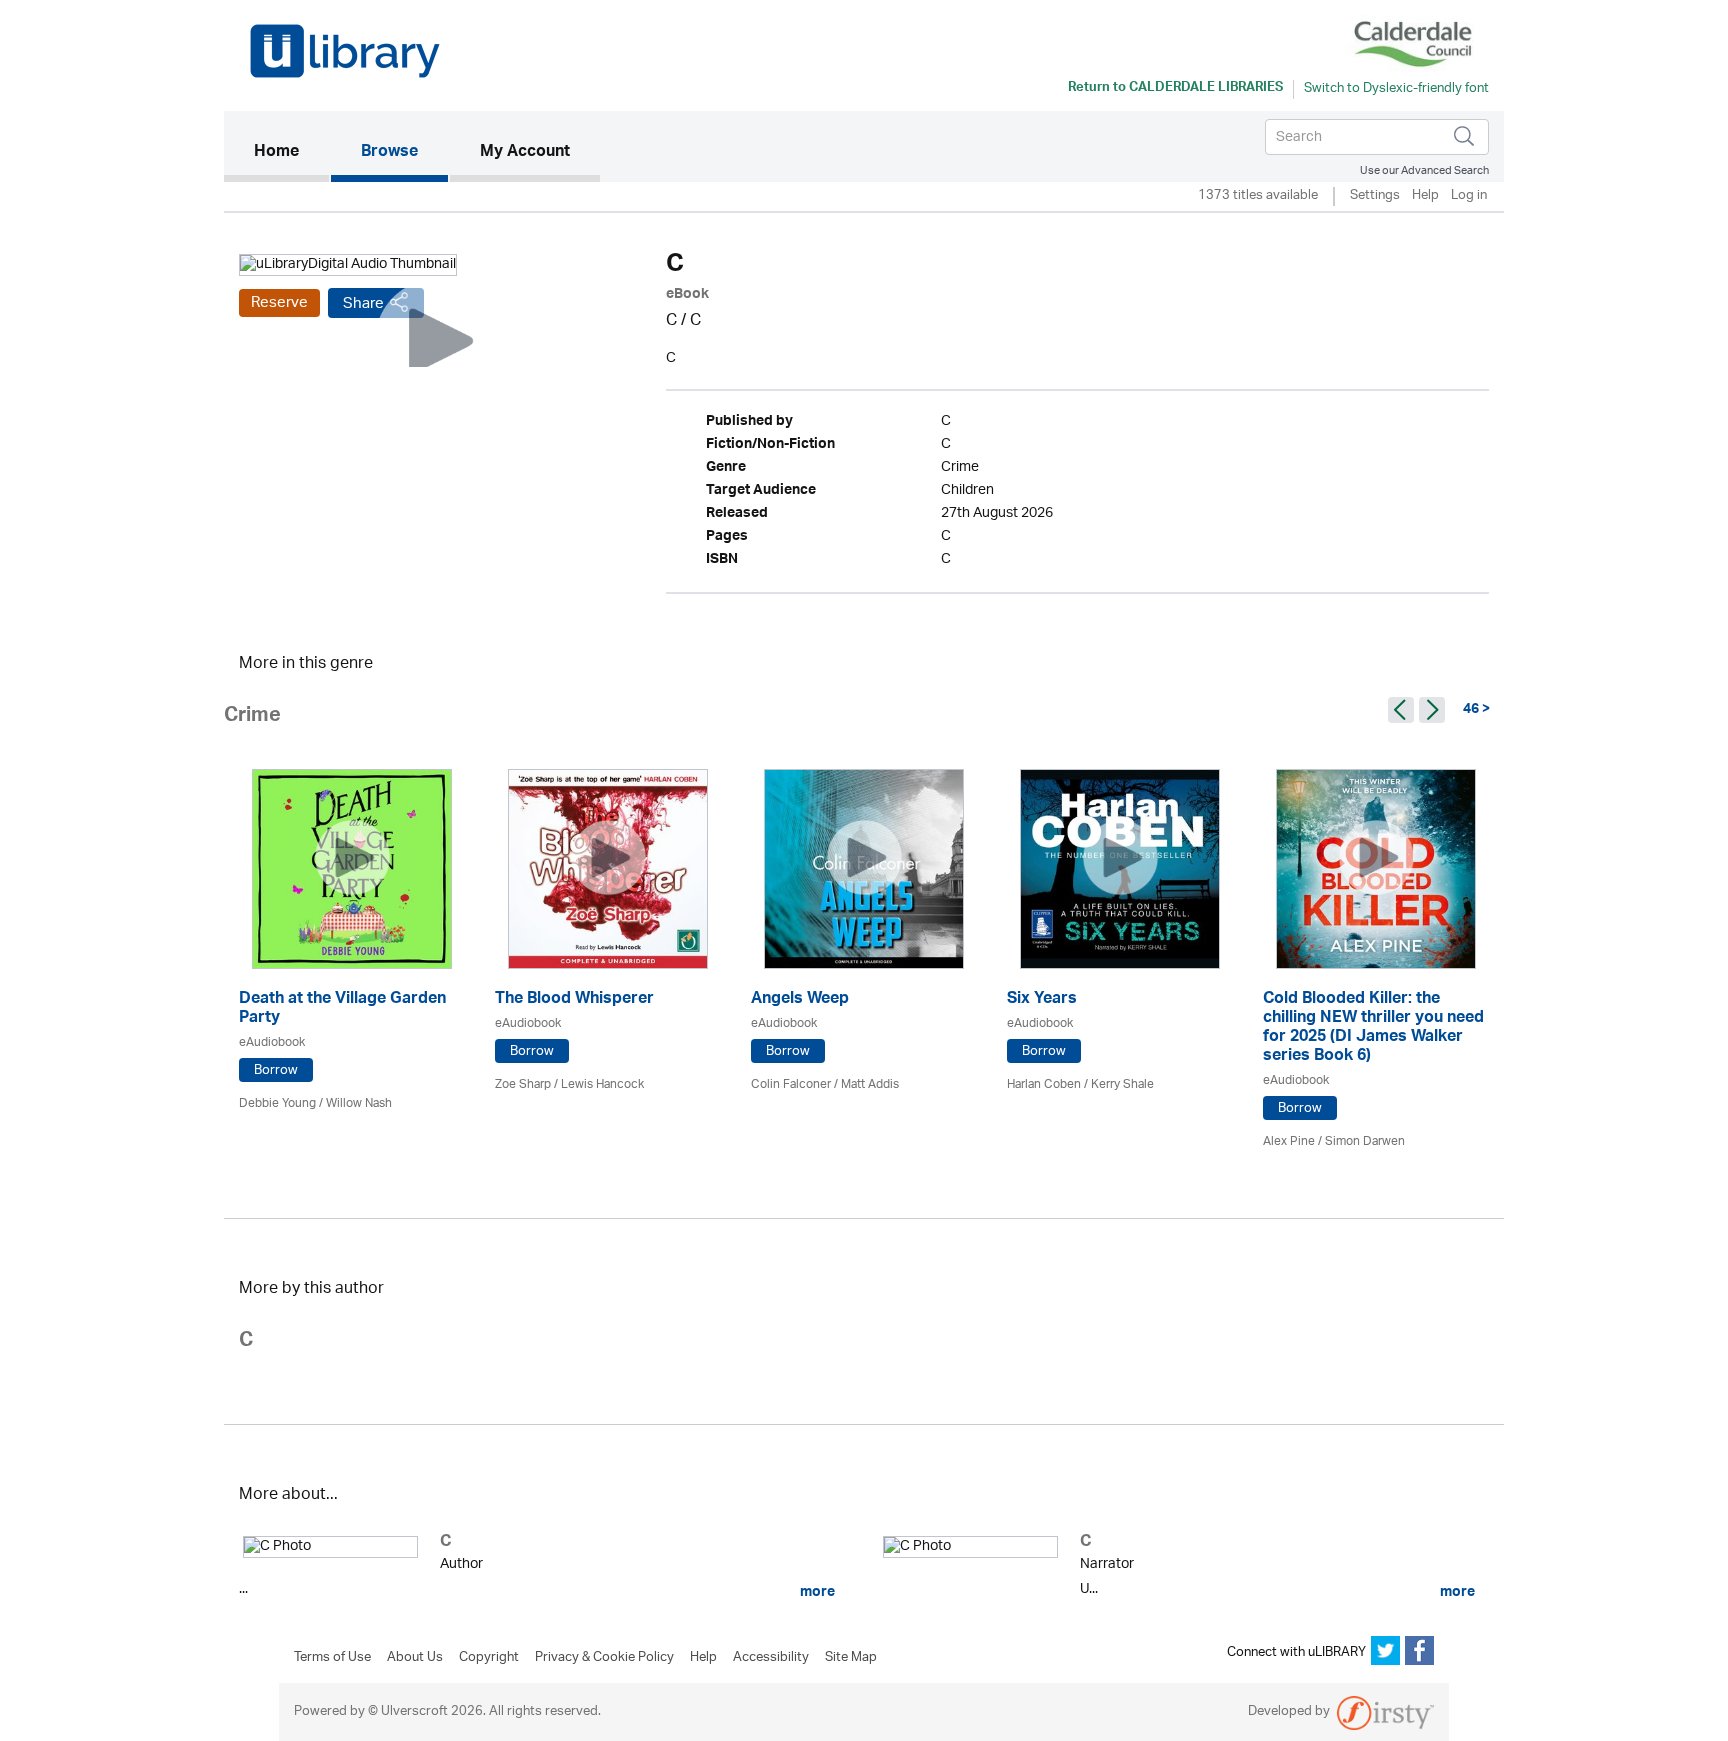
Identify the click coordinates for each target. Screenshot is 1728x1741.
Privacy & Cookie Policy (604, 1658)
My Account (525, 153)
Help (1425, 196)
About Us (415, 1658)
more (816, 1592)
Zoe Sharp (523, 1084)
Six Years (1042, 1000)
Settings (1375, 196)
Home (291, 152)
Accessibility (771, 1658)
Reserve (279, 303)
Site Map (851, 1658)
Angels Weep (800, 1000)
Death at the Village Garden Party (342, 1010)
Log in (1469, 196)
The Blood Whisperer (574, 1000)
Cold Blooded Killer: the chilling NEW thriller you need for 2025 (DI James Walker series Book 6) (1373, 1029)
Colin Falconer (791, 1084)
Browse (389, 153)
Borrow (276, 1070)
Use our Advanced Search (1424, 170)
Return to (1175, 89)
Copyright (489, 1658)
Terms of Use (332, 1658)
